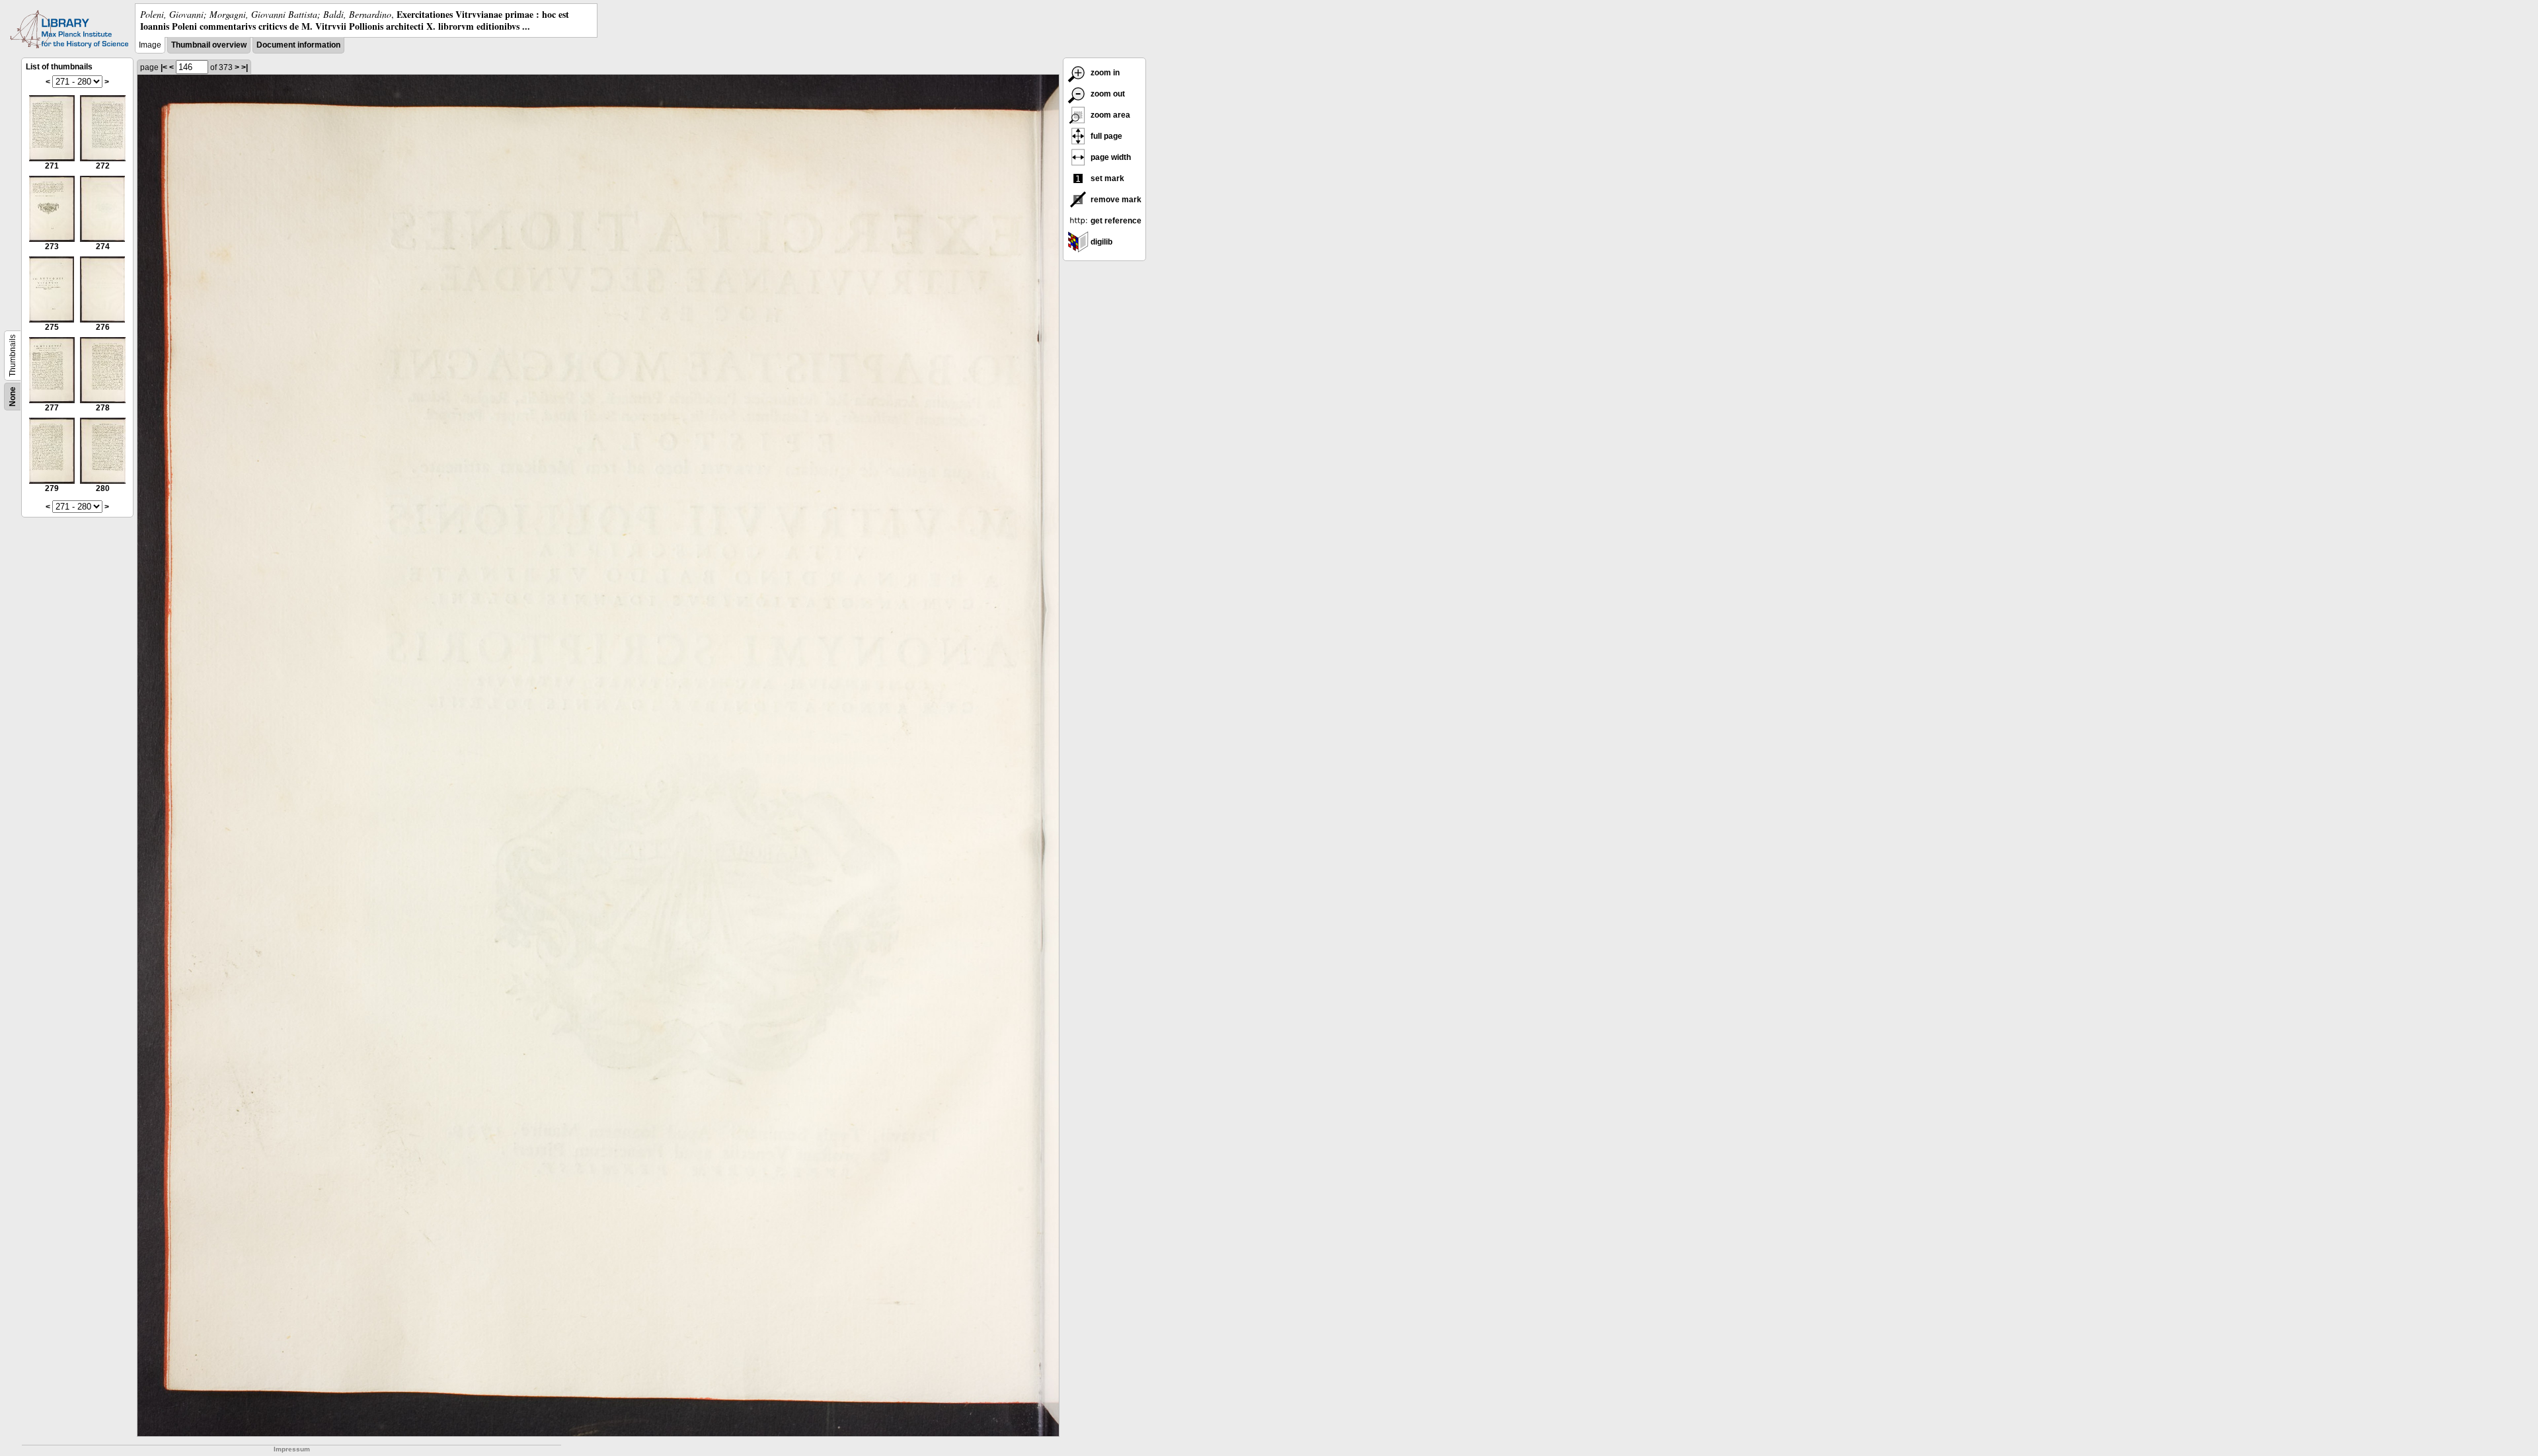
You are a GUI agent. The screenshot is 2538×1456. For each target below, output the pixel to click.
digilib (1100, 242)
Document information (298, 45)
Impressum (292, 1449)
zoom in (1104, 73)
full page (1105, 136)
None (13, 397)
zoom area (1109, 115)
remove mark (1115, 200)
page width (1110, 157)
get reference (1115, 221)
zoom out (1107, 94)
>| (245, 67)
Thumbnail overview (209, 45)
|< (164, 67)
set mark (1106, 178)
